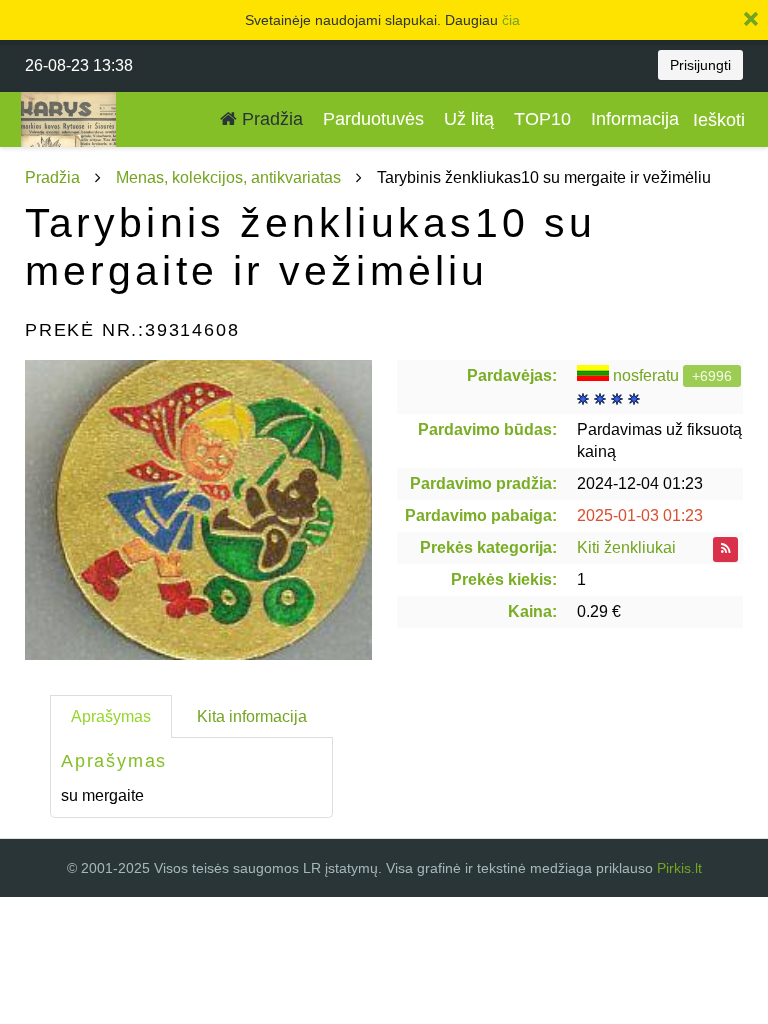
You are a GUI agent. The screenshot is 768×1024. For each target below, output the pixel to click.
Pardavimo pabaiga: (481, 515)
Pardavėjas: (512, 375)
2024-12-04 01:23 (640, 483)
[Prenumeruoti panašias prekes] (725, 549)
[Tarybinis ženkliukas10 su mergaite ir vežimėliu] (198, 510)
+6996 (712, 376)
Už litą (469, 119)
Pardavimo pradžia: (483, 483)
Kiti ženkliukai (626, 547)
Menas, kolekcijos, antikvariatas (228, 177)
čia (511, 20)
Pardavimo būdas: (487, 429)
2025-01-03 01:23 (640, 515)
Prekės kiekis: (504, 579)
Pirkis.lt (679, 868)
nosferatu (646, 375)
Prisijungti (700, 65)
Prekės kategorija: (488, 547)
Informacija (635, 119)
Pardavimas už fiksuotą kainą (659, 440)
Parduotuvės (373, 119)
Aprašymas (111, 716)
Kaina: (532, 611)
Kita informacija (252, 716)
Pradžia (270, 119)
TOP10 (542, 119)
